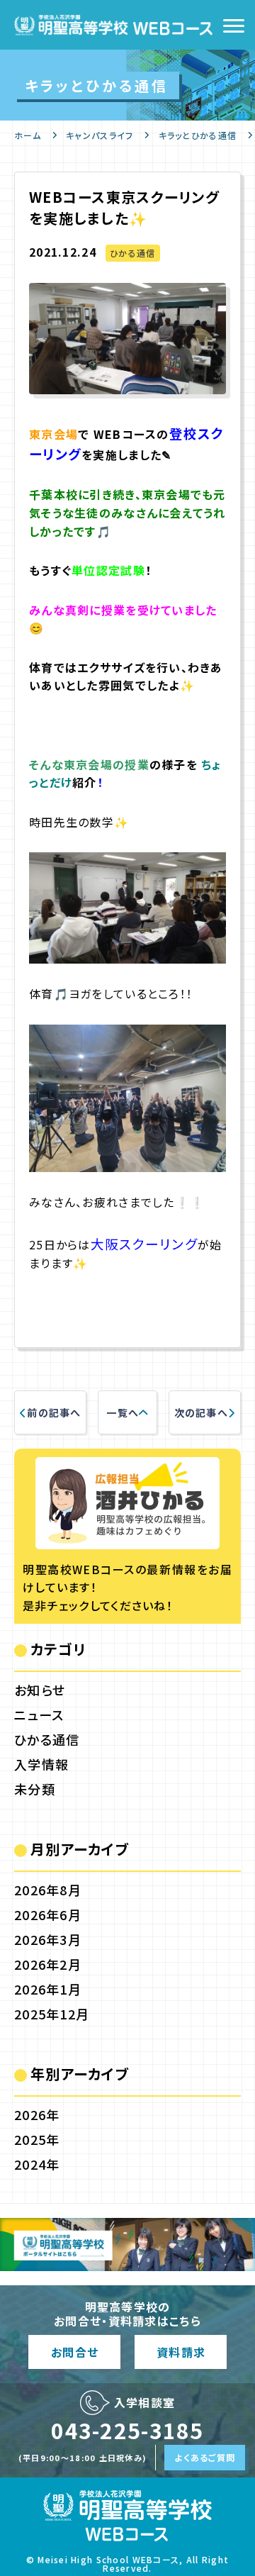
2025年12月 (52, 2014)
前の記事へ (54, 1412)
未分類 (35, 1789)
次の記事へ (201, 1412)
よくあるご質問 (205, 2457)
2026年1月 (48, 1989)
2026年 (37, 2114)
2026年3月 (48, 1939)
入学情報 (41, 1764)
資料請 (181, 2352)
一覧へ (123, 1412)
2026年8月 (48, 1890)
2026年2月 (48, 1964)
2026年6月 (48, 1914)
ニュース (39, 1714)
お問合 (74, 2352)
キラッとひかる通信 (198, 135)
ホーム (28, 135)
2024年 (37, 2164)
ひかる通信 (132, 253)
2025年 (37, 2139)
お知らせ (40, 1690)
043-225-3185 (127, 2430)
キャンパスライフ (100, 135)
